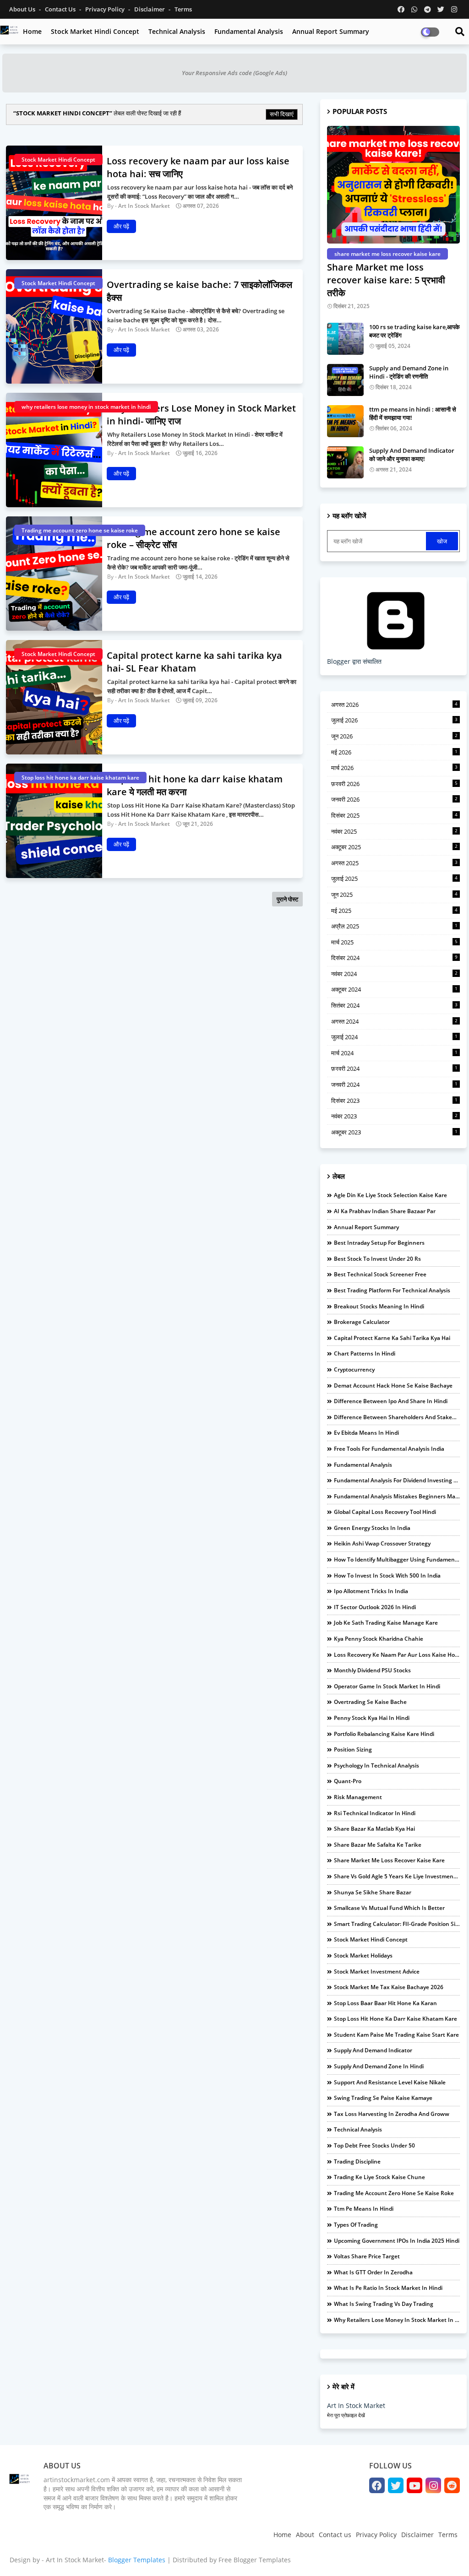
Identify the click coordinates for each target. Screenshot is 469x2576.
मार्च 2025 (394, 942)
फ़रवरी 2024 (394, 1068)
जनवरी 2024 (394, 1085)
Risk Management (358, 1797)
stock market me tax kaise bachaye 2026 (389, 1987)
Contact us (61, 9)
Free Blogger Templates (255, 2560)
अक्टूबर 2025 (394, 847)
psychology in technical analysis (376, 1765)
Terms (183, 9)
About (305, 2535)
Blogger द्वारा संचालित (354, 661)
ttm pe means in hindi (364, 2209)
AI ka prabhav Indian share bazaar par (385, 1211)
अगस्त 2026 (394, 705)
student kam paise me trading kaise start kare (396, 2035)
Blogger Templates (137, 2560)
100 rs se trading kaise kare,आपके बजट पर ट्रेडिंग (414, 331)
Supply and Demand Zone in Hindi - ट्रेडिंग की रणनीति (409, 372)
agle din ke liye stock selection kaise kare (390, 1195)
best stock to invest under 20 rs (377, 1259)
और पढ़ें (121, 226)
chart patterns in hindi (365, 1353)
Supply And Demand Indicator (373, 2050)
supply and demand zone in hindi (379, 2066)
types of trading (356, 2225)
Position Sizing (353, 1749)
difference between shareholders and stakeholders (397, 1417)
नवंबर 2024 (394, 974)
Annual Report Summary (331, 31)
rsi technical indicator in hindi (375, 1813)
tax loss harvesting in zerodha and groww (392, 2114)
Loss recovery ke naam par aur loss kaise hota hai (397, 1655)
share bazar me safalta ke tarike (378, 1845)
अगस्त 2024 (394, 1021)
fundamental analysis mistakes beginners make (397, 1496)
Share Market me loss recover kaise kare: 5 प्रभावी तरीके (386, 280)
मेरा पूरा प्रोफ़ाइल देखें (346, 2415)
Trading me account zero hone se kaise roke (394, 2193)
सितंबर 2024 (394, 1005)
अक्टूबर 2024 (394, 989)
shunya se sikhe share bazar (373, 1892)
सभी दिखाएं (282, 114)
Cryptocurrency (354, 1369)
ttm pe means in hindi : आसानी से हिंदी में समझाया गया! (413, 413)
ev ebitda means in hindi (366, 1433)
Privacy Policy (106, 9)
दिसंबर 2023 (394, 1101)
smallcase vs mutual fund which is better (389, 1908)
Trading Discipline (357, 2161)
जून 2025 (394, 895)
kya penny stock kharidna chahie (379, 1639)
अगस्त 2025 (394, 863)
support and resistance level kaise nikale (390, 2082)
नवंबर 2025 (394, 831)
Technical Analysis (177, 31)
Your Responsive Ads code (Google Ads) (234, 73)
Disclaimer (150, 9)
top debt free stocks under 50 (374, 2145)
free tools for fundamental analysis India (389, 1449)
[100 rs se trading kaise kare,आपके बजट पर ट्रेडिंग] (345, 339)
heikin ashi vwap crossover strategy (382, 1543)
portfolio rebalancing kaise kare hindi (384, 1734)
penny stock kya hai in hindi (372, 1718)
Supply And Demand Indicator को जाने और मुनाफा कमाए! (412, 455)
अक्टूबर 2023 (394, 1132)
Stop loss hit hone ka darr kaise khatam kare (395, 2019)
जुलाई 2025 (394, 879)
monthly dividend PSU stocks (372, 1670)
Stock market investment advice (377, 1971)
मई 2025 (394, 911)
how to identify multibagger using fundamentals (397, 1559)
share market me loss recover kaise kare (389, 1860)
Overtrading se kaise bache (370, 1702)
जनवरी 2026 (394, 799)
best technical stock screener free (380, 1274)
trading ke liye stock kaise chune (379, 2177)
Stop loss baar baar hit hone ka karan (385, 2003)
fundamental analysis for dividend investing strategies (397, 1480)
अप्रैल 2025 (394, 926)
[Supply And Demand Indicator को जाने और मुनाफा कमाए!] (345, 462)
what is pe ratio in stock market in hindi (388, 2288)
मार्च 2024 (394, 1053)
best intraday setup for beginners (379, 1243)
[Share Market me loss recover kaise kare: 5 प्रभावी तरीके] (393, 185)
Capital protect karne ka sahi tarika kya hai (392, 1338)
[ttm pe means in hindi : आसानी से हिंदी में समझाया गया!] (345, 421)
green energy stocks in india (372, 1528)
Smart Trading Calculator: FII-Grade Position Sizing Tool (397, 1924)
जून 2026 (394, 736)
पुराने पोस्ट (287, 899)
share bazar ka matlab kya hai (374, 1829)
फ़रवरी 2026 (394, 784)
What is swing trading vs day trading (384, 2304)
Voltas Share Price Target (367, 2256)
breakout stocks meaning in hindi (379, 1306)
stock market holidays (363, 1955)
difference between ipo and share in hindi (391, 1401)
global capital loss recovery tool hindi (385, 1512)
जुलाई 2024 (394, 1037)
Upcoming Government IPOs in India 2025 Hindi (397, 2241)
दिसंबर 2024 (394, 958)
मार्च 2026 (394, 768)
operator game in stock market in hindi (387, 1686)
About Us (23, 9)
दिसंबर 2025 (394, 815)
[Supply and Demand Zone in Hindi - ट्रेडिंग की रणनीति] (345, 380)
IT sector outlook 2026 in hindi (375, 1607)
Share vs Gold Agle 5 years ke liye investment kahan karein (397, 1876)
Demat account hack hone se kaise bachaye (393, 1386)
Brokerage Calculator (362, 1322)
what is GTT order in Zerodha (373, 2272)
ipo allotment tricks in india (371, 1591)
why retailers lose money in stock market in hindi (397, 2320)
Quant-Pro (348, 1781)
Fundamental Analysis (249, 31)
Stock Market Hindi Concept (95, 31)
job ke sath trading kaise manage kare (386, 1623)
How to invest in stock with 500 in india (387, 1575)
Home (32, 31)
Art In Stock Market (356, 2405)
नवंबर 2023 (394, 1116)
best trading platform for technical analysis (392, 1290)
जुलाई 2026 (394, 720)
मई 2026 (394, 752)
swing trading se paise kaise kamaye (383, 2098)
